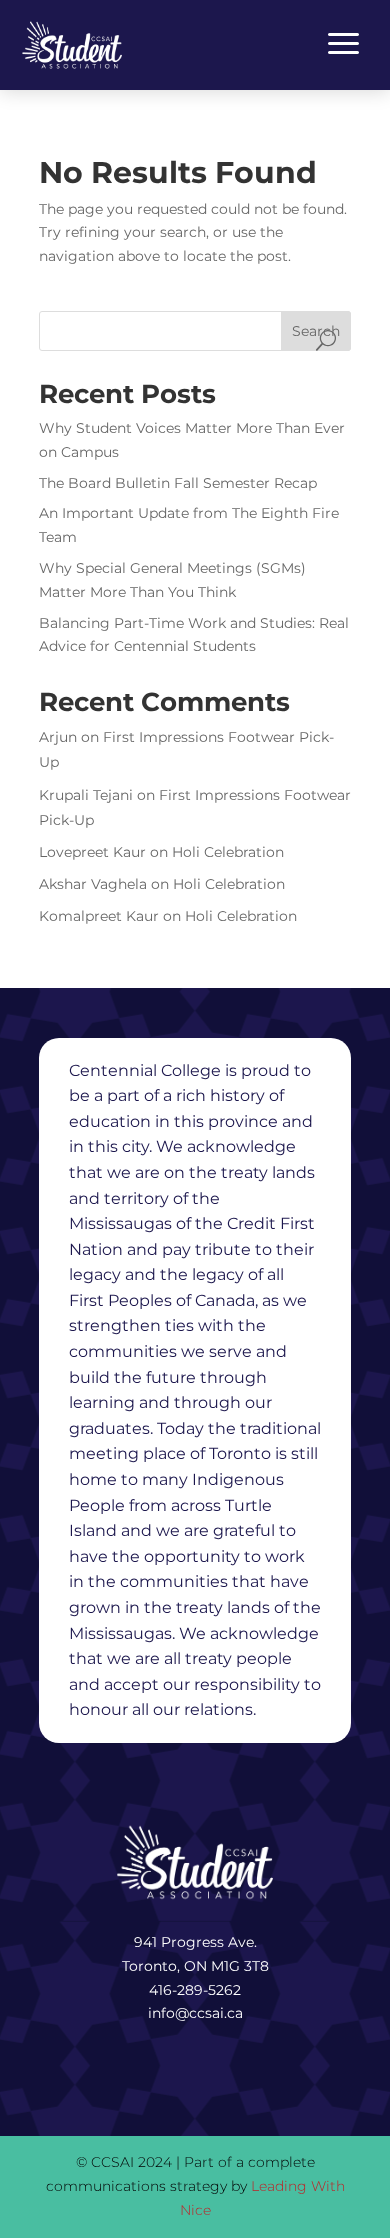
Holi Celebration (228, 852)
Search (316, 331)
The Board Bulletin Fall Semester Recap (178, 483)
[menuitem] (72, 45)
